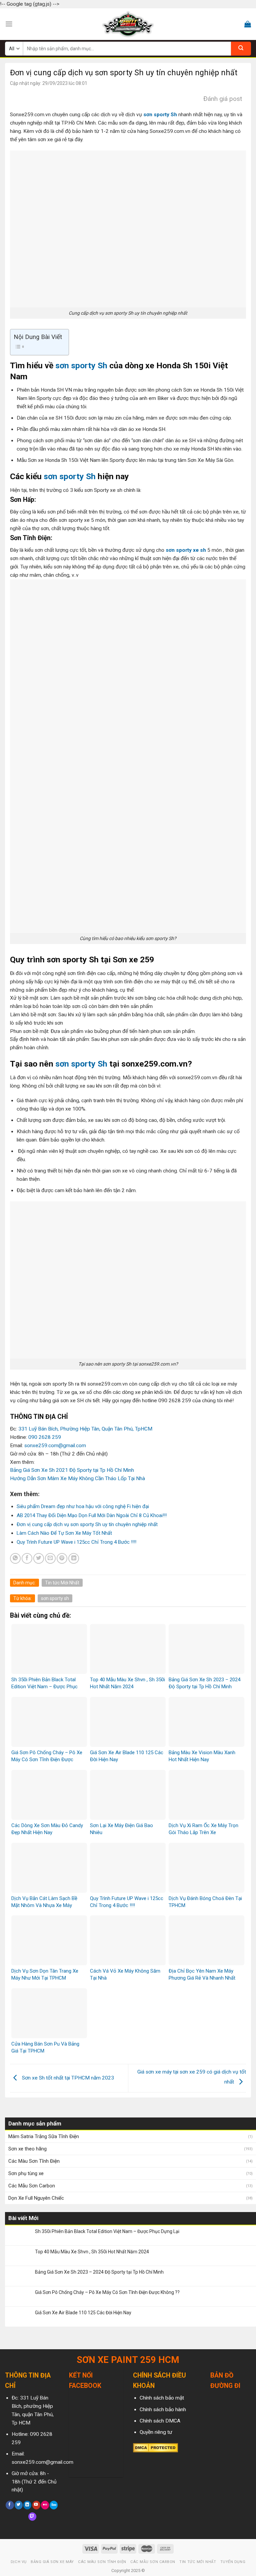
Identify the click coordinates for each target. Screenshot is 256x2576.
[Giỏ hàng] (248, 24)
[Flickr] (45, 2505)
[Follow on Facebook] (10, 2505)
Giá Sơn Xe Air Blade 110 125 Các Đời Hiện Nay (83, 2313)
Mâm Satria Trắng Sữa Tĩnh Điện (44, 2136)
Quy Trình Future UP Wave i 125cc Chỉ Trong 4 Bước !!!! (76, 1542)
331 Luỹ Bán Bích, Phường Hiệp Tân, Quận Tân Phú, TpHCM (85, 1429)
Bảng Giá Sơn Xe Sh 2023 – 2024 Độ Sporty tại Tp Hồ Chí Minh (99, 2272)
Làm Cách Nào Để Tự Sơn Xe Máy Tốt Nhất (64, 1533)
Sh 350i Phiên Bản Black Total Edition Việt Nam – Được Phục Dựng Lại (107, 2231)
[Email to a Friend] (50, 1558)
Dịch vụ (19, 2562)
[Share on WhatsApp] (15, 1558)
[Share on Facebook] (27, 1558)
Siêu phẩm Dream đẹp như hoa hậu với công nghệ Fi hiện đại (83, 1506)
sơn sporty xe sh (186, 550)
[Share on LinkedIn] (74, 1558)
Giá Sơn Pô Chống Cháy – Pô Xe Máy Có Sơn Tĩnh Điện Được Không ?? (107, 2292)
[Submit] (241, 49)
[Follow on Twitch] (32, 2517)
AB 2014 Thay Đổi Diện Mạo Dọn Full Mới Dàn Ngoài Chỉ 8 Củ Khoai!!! (92, 1515)
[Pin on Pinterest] (62, 1558)
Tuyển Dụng (233, 2562)
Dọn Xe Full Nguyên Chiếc (36, 2198)
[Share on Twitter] (39, 1558)
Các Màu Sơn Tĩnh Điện (34, 2161)
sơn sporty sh (55, 1598)
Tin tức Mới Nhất (62, 1583)
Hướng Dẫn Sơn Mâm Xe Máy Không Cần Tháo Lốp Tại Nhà (77, 1478)
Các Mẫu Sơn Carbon (32, 2186)
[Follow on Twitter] (19, 2505)
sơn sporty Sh (160, 115)
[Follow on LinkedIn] (27, 2505)
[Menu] (9, 24)
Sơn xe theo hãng (27, 2149)
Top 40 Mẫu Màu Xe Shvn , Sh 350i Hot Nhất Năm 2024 (92, 2252)
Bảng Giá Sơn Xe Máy (52, 2562)
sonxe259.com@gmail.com (55, 1446)
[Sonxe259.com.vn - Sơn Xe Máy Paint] (128, 24)
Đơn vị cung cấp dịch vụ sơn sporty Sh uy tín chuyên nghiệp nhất (87, 1524)
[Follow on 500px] (54, 2505)
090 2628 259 (45, 1437)
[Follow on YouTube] (36, 2505)
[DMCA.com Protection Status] (155, 2447)
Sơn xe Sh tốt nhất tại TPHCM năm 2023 (67, 2078)
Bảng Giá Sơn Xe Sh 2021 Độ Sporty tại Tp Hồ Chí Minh (72, 1470)
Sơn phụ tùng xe (26, 2173)
